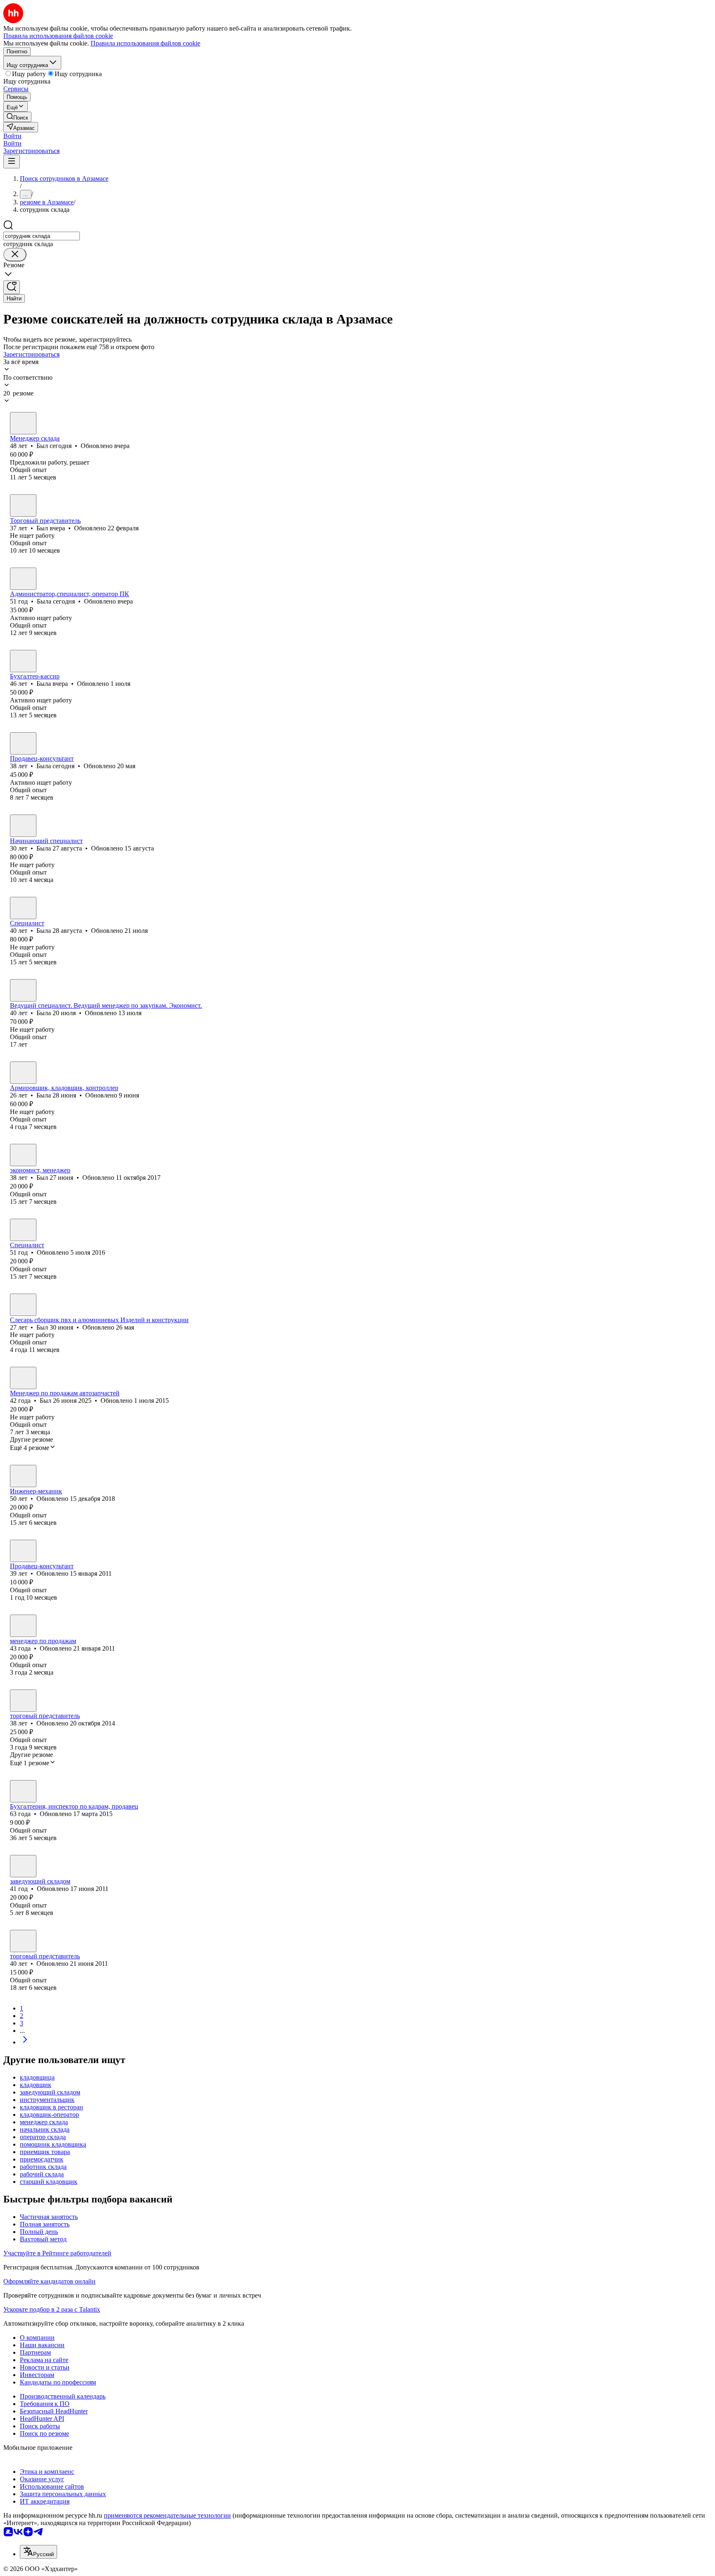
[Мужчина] (23, 423)
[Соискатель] (23, 1626)
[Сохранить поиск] (12, 287)
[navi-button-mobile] (12, 162)
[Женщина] (23, 579)
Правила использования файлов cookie (145, 43)
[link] (17, 117)
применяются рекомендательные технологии (167, 2515)
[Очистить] (15, 255)
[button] (12, 136)
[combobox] (42, 236)
